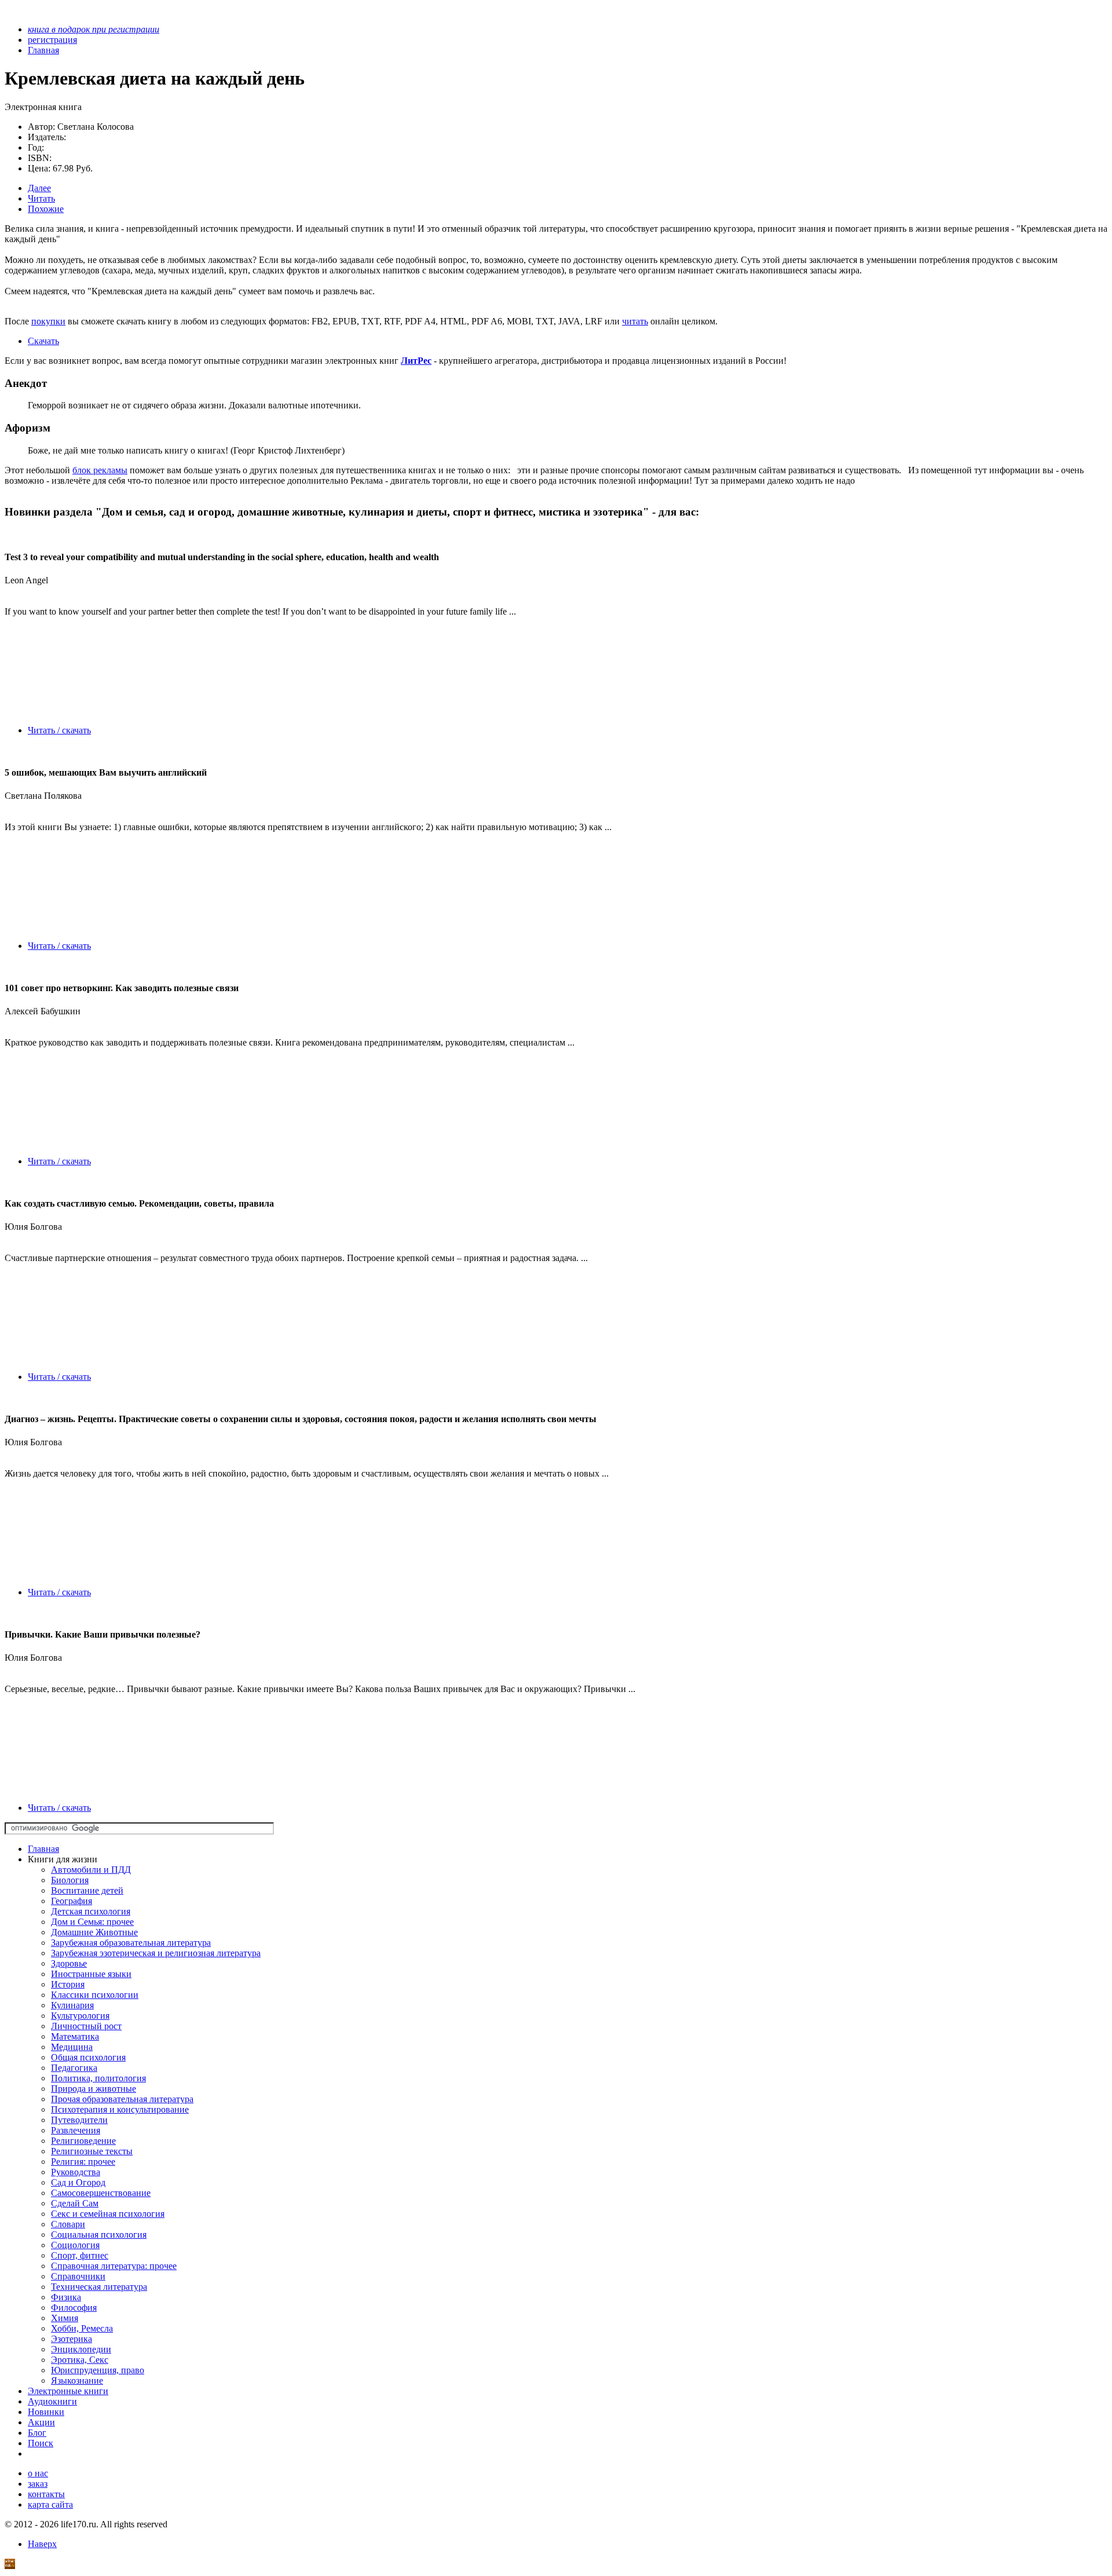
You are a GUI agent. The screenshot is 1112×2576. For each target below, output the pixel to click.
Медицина (72, 2047)
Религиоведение (83, 2141)
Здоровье (69, 1963)
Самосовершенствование (101, 2193)
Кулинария (72, 2005)
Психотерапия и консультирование (120, 2109)
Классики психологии (95, 1995)
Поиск (41, 2443)
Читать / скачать (59, 730)
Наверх (42, 2544)
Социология (75, 2245)
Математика (75, 2036)
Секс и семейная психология (108, 2214)
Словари (68, 2224)
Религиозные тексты (92, 2151)
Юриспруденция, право (98, 2370)
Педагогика (74, 2068)
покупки (48, 321)
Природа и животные (94, 2089)
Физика (66, 2297)
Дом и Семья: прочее (92, 1922)
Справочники (78, 2276)
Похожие (46, 209)
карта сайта (50, 2504)
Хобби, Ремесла (82, 2328)
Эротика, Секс (80, 2360)
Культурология (80, 2016)
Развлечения (76, 2130)
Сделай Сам (75, 2203)
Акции (41, 2422)
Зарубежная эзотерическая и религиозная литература (156, 1953)
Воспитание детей (87, 1890)
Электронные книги (68, 2391)
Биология (70, 1880)
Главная (43, 1849)
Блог (37, 2433)
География (72, 1901)
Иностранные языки (91, 1974)
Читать (41, 198)
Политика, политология (98, 2078)
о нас (38, 2473)
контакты (46, 2494)
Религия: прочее (83, 2162)
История (68, 1984)
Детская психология (91, 1911)
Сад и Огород (78, 2182)
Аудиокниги (52, 2401)
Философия (74, 2308)
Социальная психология (99, 2235)
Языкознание (77, 2380)
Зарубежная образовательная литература (131, 1943)
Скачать (43, 341)
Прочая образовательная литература (122, 2099)
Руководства (76, 2172)
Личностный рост (86, 2026)
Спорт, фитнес (80, 2255)
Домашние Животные (94, 1932)
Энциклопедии (81, 2349)
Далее (39, 188)
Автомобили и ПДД (91, 1870)
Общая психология (88, 2057)
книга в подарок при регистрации (94, 29)
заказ (38, 2484)
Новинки (46, 2412)
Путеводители (79, 2120)
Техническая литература (99, 2287)
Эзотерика (72, 2339)
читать (635, 321)
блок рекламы (100, 470)
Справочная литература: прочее (114, 2266)
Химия (65, 2318)
